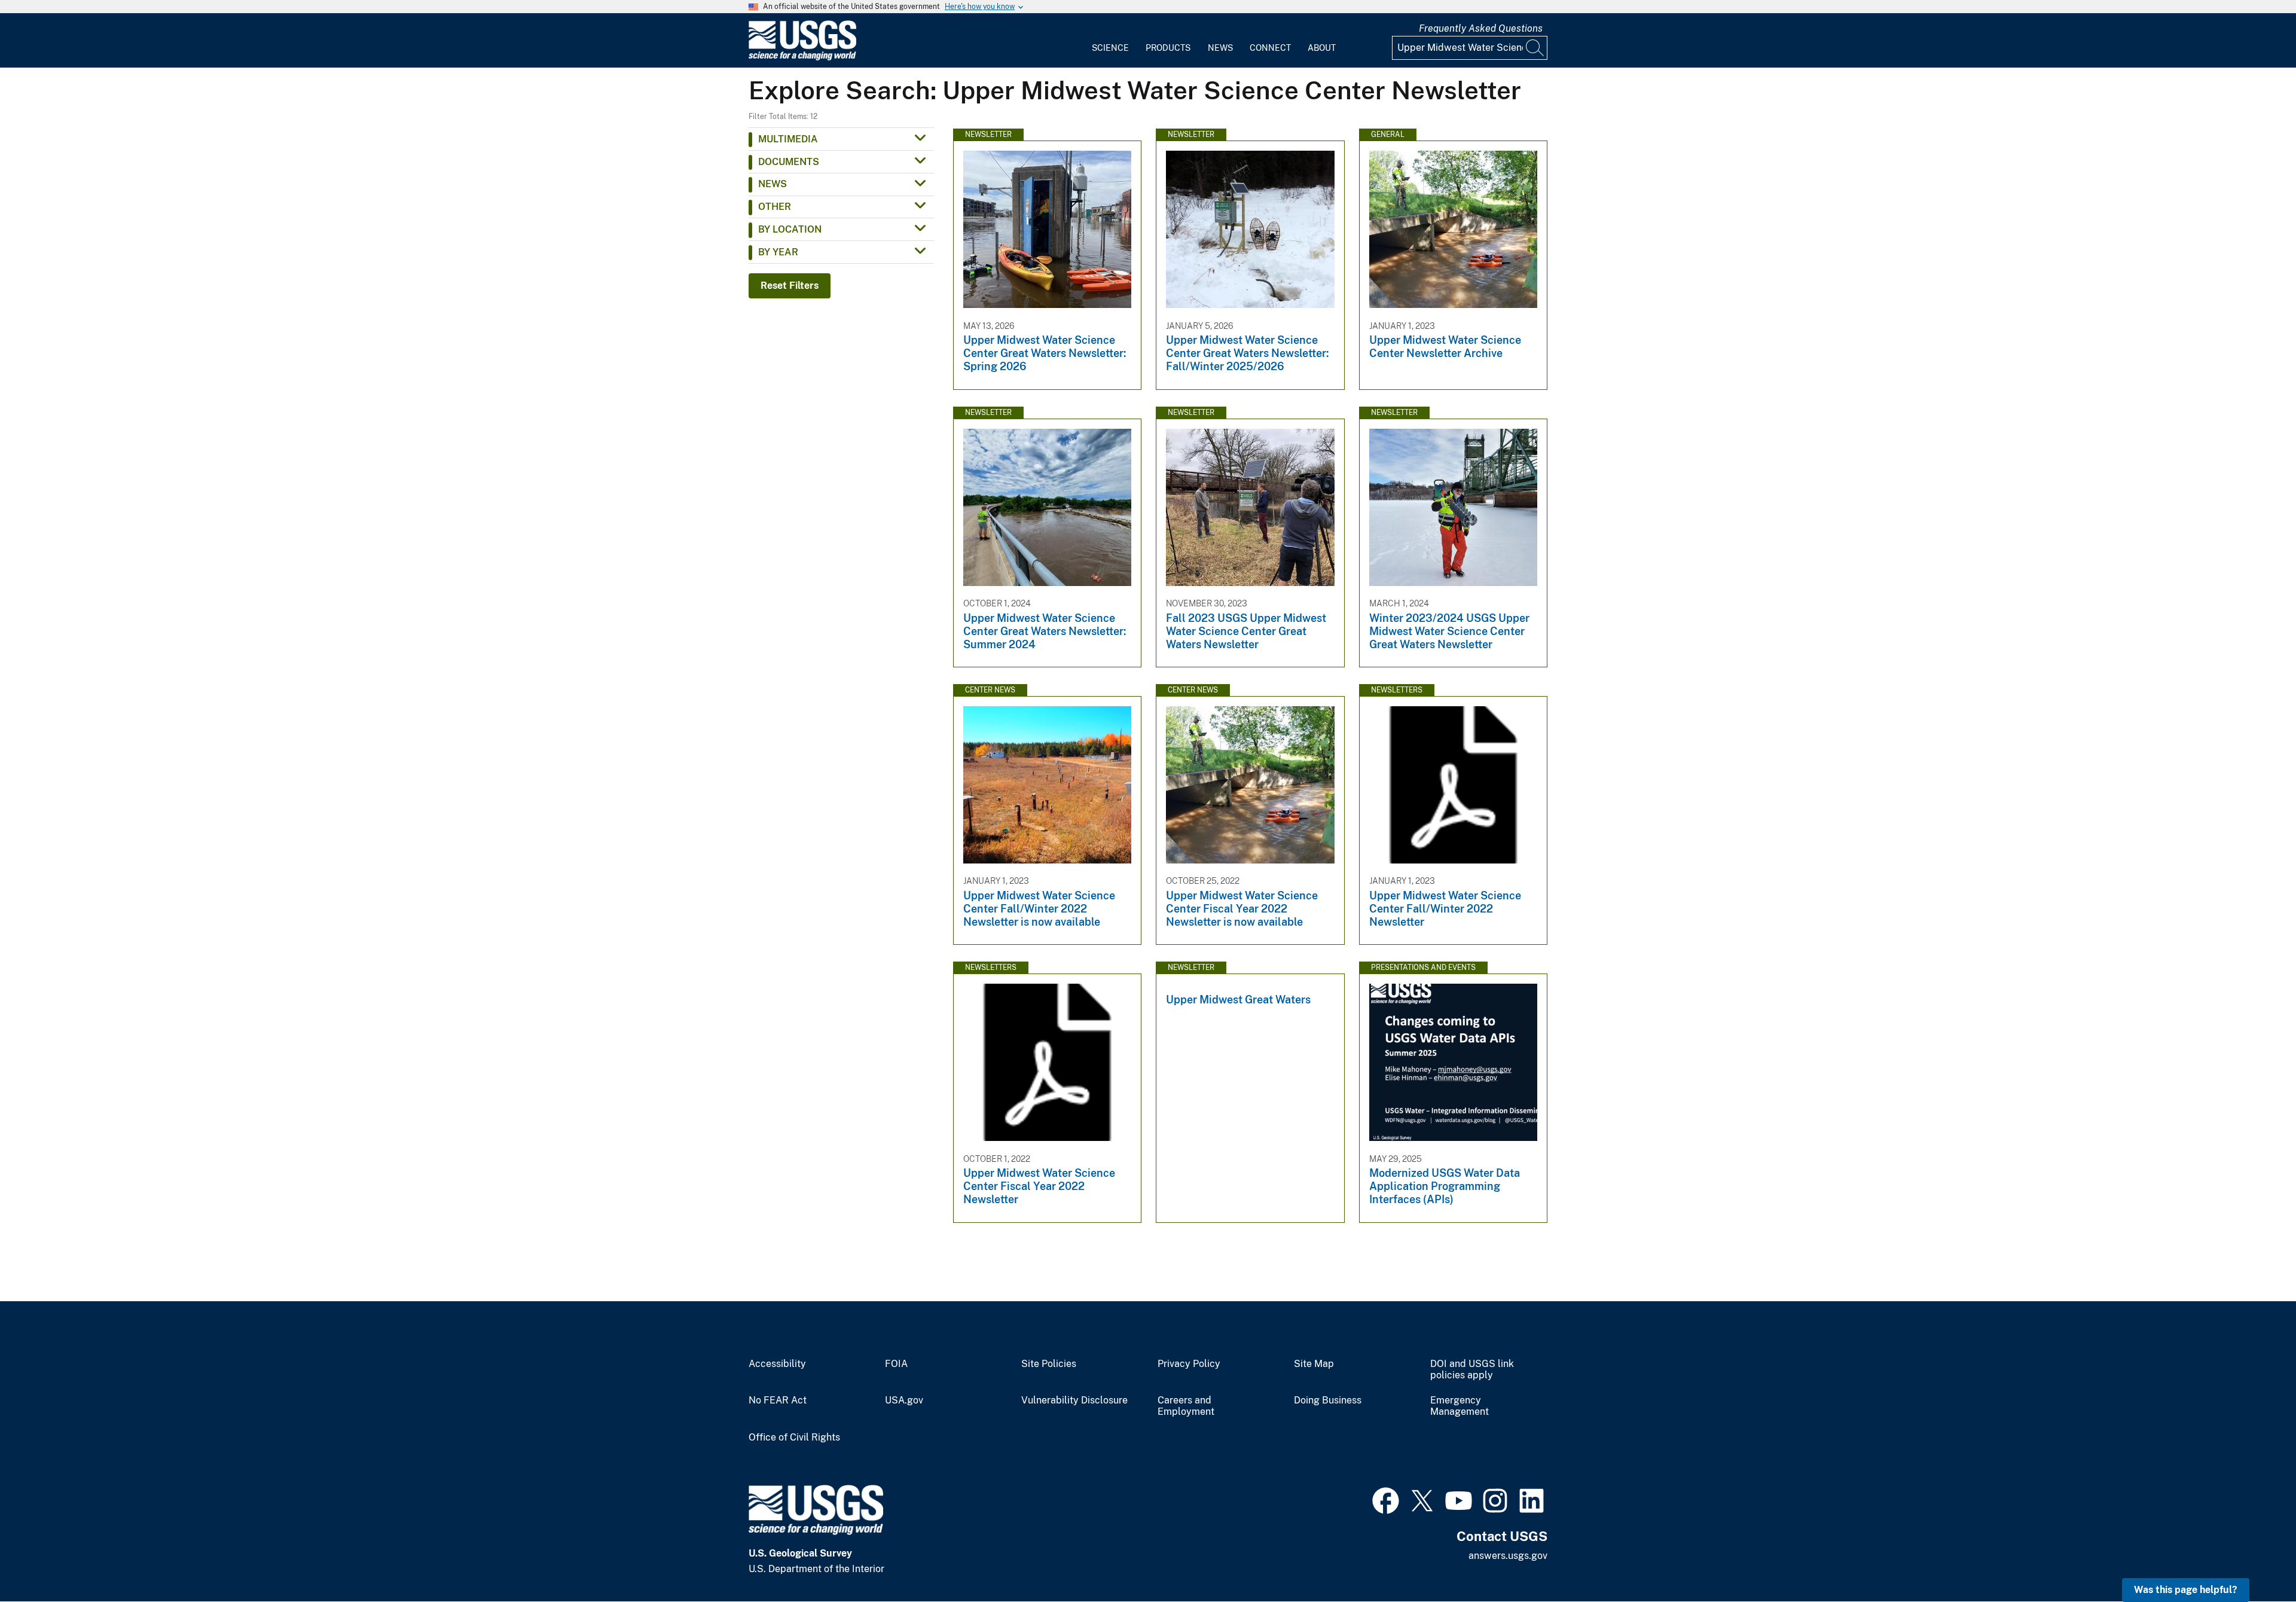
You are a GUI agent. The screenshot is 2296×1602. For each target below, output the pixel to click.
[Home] (802, 58)
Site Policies (1049, 1364)
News (1220, 48)
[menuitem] (1110, 41)
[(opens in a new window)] (1386, 1499)
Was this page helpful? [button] (2186, 1590)
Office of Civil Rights (794, 1438)
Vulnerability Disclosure (1074, 1400)
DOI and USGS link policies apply (1472, 1370)
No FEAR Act (778, 1400)
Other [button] (775, 207)
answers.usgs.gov (1508, 1556)
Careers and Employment (1186, 1406)
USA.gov (904, 1400)
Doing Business (1328, 1400)
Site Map (1314, 1364)
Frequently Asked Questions (1481, 28)
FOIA (896, 1364)
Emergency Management (1460, 1406)
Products (1168, 48)
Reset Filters (790, 286)
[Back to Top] (2253, 1559)
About (1322, 48)
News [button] (773, 184)
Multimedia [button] (788, 139)
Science (1110, 48)
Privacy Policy (1189, 1364)
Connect (1270, 48)
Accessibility (777, 1364)
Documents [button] (789, 162)
